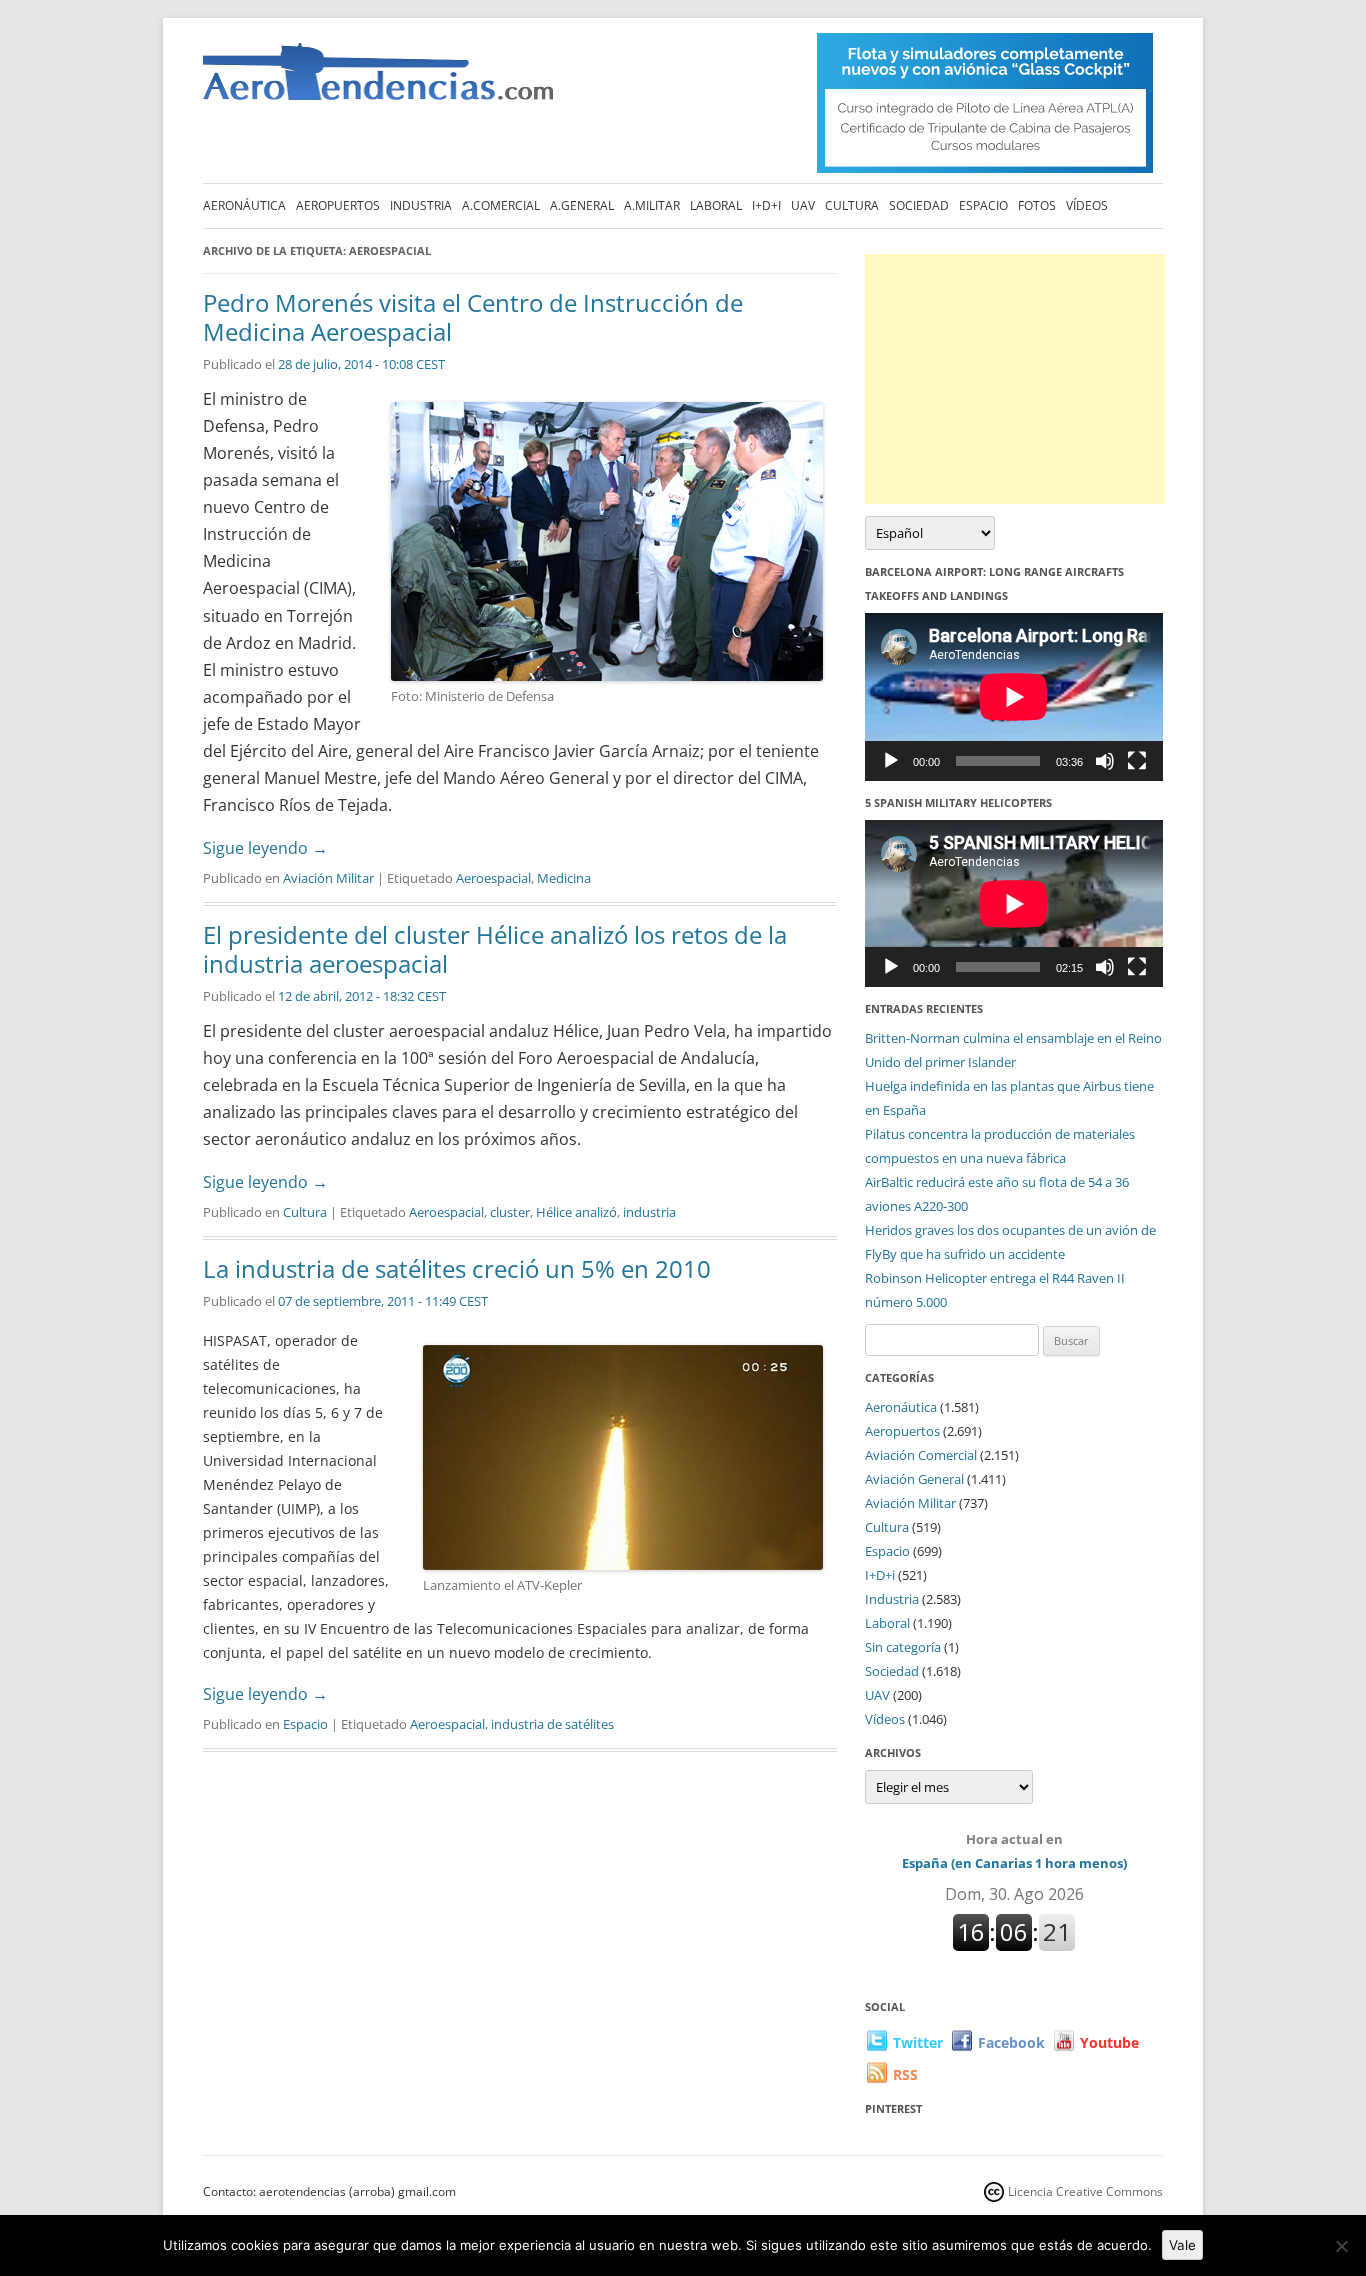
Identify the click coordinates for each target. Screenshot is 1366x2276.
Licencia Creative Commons (1085, 2191)
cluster (510, 1212)
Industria (421, 205)
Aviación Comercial (921, 1455)
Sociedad (919, 205)
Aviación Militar (328, 878)
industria (649, 1212)
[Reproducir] (891, 761)
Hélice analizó (576, 1212)
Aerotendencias (378, 80)
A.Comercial (501, 205)
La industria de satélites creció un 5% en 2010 (457, 1268)
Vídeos (1087, 205)
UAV (803, 205)
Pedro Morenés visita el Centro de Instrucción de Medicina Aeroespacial (473, 317)
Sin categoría (903, 1647)
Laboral (716, 205)
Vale (1182, 2245)
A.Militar (652, 205)
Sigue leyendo (265, 848)
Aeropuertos (338, 205)
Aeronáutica (244, 205)
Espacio (983, 205)
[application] (1014, 696)
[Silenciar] (1105, 761)
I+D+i (766, 205)
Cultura (852, 205)
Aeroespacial (493, 878)
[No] (1341, 2246)
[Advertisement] (1015, 379)
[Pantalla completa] (1137, 761)
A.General (582, 205)
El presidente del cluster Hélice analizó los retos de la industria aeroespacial (495, 949)
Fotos (1037, 205)
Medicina (564, 878)
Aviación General (914, 1479)
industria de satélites (552, 1724)
